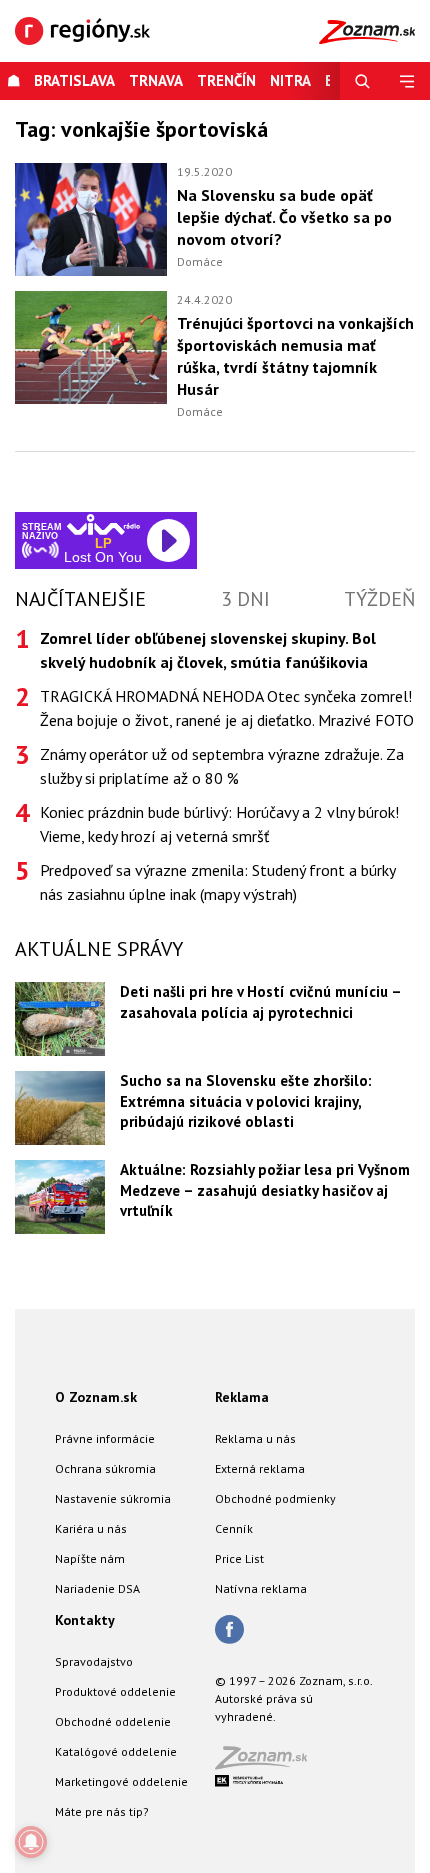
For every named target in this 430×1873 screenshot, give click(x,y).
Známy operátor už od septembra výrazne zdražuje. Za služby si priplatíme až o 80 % (222, 766)
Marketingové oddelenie (121, 1781)
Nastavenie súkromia (113, 1498)
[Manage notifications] (31, 1842)
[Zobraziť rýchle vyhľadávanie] (362, 81)
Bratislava (74, 80)
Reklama (242, 1397)
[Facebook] (229, 1631)
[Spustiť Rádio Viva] (103, 524)
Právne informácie (105, 1438)
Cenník (234, 1528)
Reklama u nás (255, 1438)
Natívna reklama (261, 1588)
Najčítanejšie (80, 599)
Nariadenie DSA (97, 1588)
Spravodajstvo (94, 1661)
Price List (239, 1558)
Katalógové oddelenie (116, 1751)
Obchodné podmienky (275, 1498)
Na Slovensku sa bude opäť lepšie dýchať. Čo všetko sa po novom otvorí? (284, 217)
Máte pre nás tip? (102, 1811)
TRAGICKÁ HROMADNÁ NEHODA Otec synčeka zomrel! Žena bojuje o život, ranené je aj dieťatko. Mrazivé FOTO (227, 708)
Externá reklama (260, 1468)
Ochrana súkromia (105, 1468)
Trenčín (226, 80)
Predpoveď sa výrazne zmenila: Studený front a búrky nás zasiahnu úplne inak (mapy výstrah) (217, 882)
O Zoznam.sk (96, 1397)
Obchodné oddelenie (113, 1721)
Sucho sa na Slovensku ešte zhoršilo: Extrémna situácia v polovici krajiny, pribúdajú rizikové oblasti (246, 1101)
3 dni (245, 599)
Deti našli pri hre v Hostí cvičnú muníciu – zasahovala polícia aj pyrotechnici (260, 1002)
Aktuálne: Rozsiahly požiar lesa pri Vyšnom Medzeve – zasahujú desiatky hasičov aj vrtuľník (265, 1190)
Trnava (156, 80)
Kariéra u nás (91, 1528)
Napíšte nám (90, 1558)
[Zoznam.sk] (268, 1763)
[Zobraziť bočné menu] (407, 81)
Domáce (200, 261)
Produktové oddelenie (115, 1691)
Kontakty (85, 1620)
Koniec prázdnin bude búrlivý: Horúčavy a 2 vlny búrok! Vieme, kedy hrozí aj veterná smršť (219, 824)
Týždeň (379, 599)
